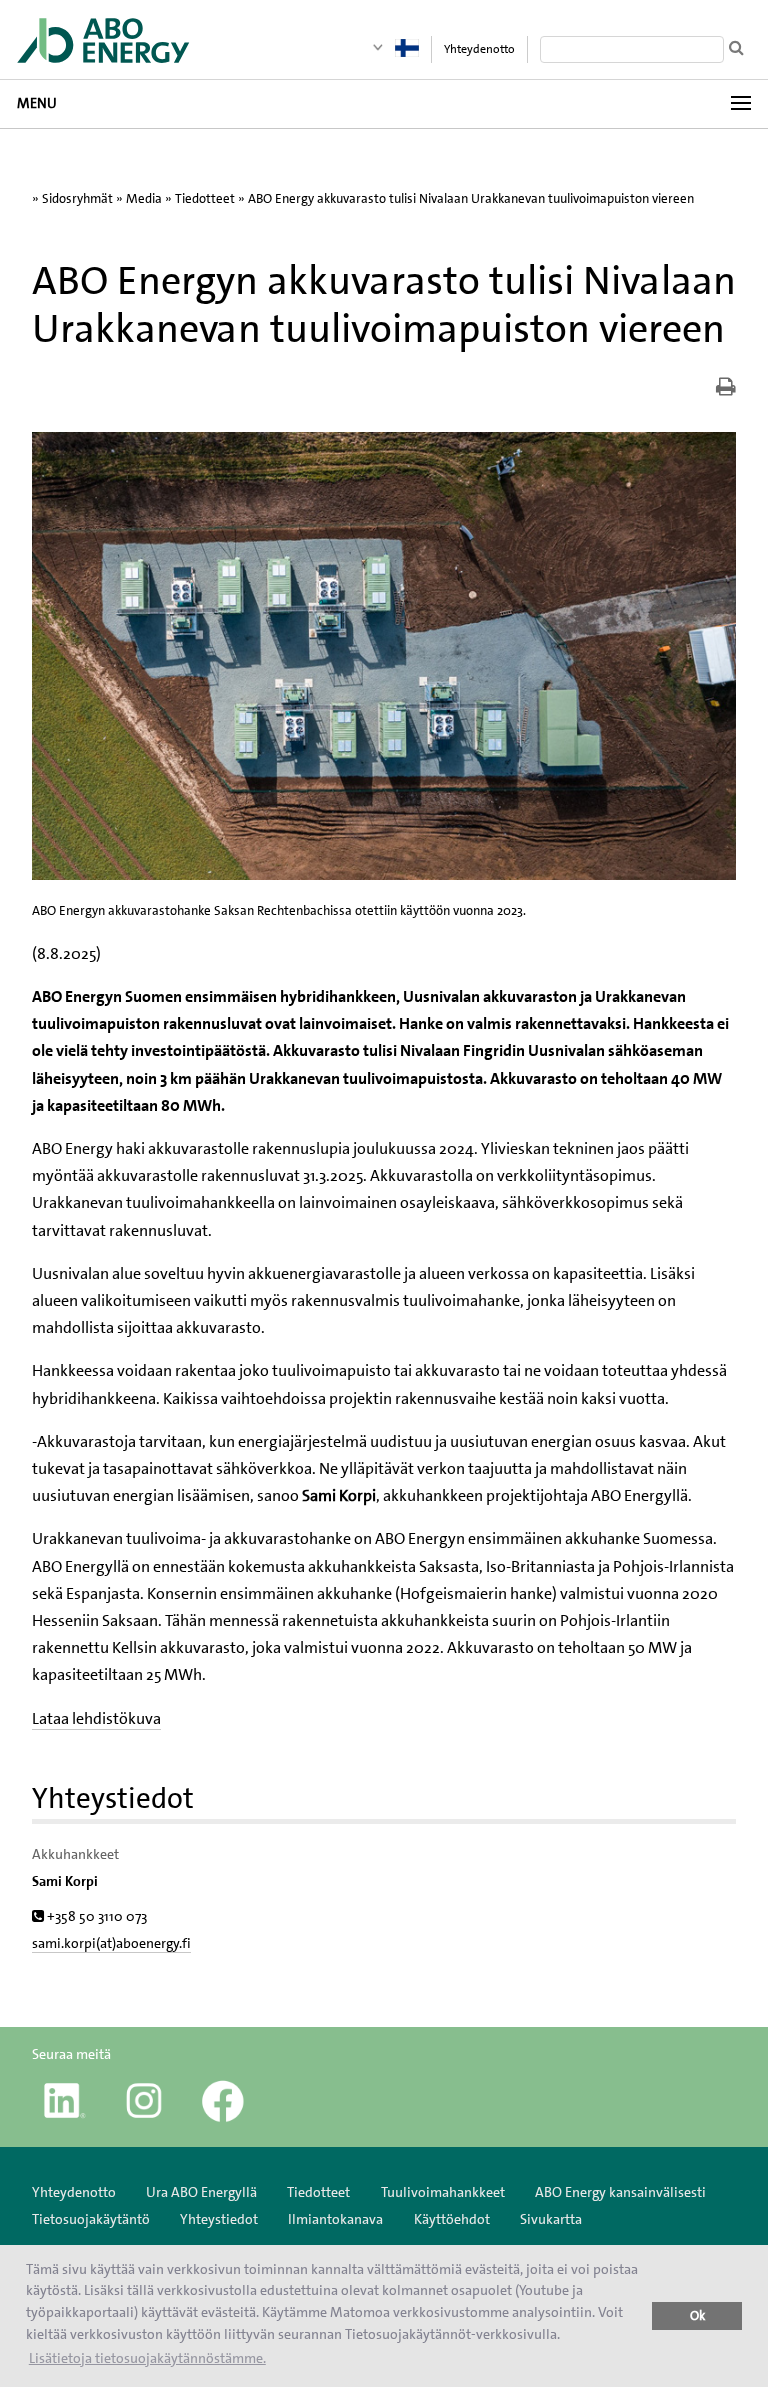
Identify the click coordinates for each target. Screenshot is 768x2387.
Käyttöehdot (452, 2219)
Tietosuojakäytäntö (91, 2219)
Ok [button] (697, 2315)
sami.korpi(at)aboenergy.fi (111, 1943)
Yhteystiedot (219, 2219)
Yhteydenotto (479, 49)
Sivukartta (551, 2219)
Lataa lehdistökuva (96, 1718)
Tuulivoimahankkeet (443, 2192)
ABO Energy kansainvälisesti (620, 2192)
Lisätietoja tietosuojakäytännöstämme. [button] (147, 2358)
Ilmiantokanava (335, 2219)
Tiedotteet (205, 198)
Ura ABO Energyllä (201, 2192)
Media (144, 198)
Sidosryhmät (77, 198)
